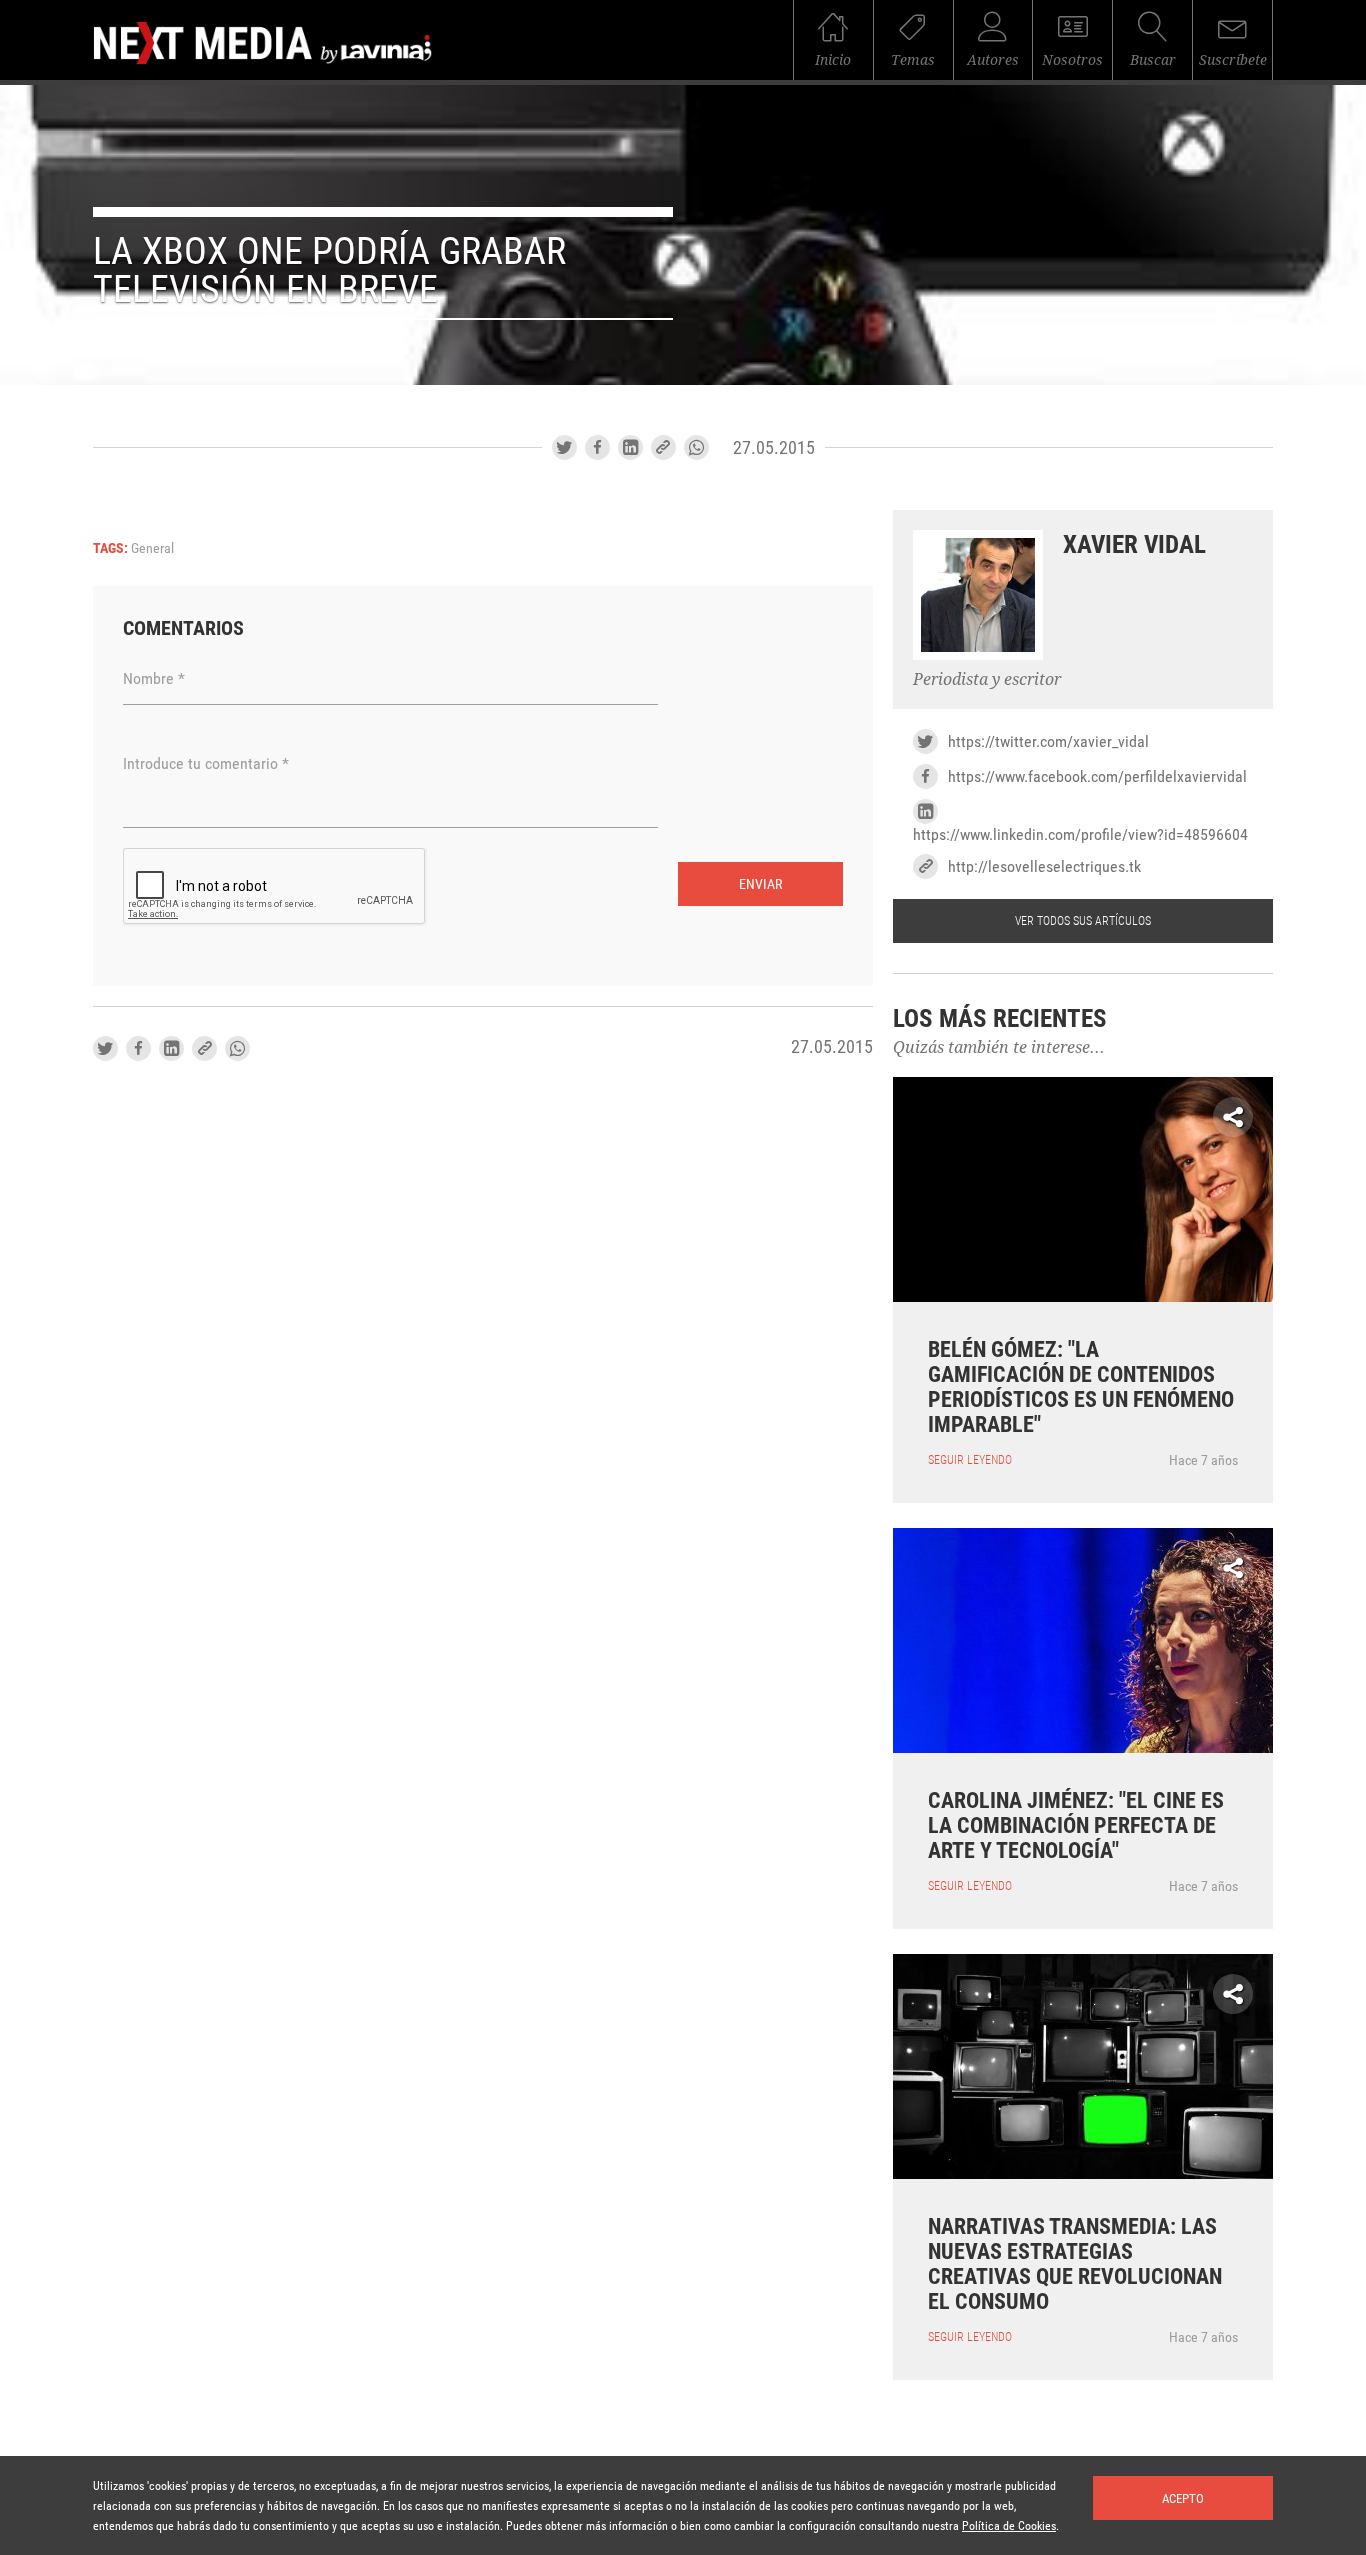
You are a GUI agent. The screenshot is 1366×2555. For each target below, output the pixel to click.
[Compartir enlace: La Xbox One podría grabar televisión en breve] (663, 447)
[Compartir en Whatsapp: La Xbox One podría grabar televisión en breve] (696, 447)
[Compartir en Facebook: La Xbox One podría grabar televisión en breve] (597, 447)
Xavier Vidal (1134, 544)
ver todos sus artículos (1083, 921)
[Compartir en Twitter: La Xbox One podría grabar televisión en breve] (564, 447)
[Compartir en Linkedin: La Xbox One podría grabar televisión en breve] (630, 447)
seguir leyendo (970, 1460)
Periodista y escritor (987, 679)
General (152, 548)
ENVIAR (760, 884)
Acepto (1183, 2498)
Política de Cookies (1009, 2526)
